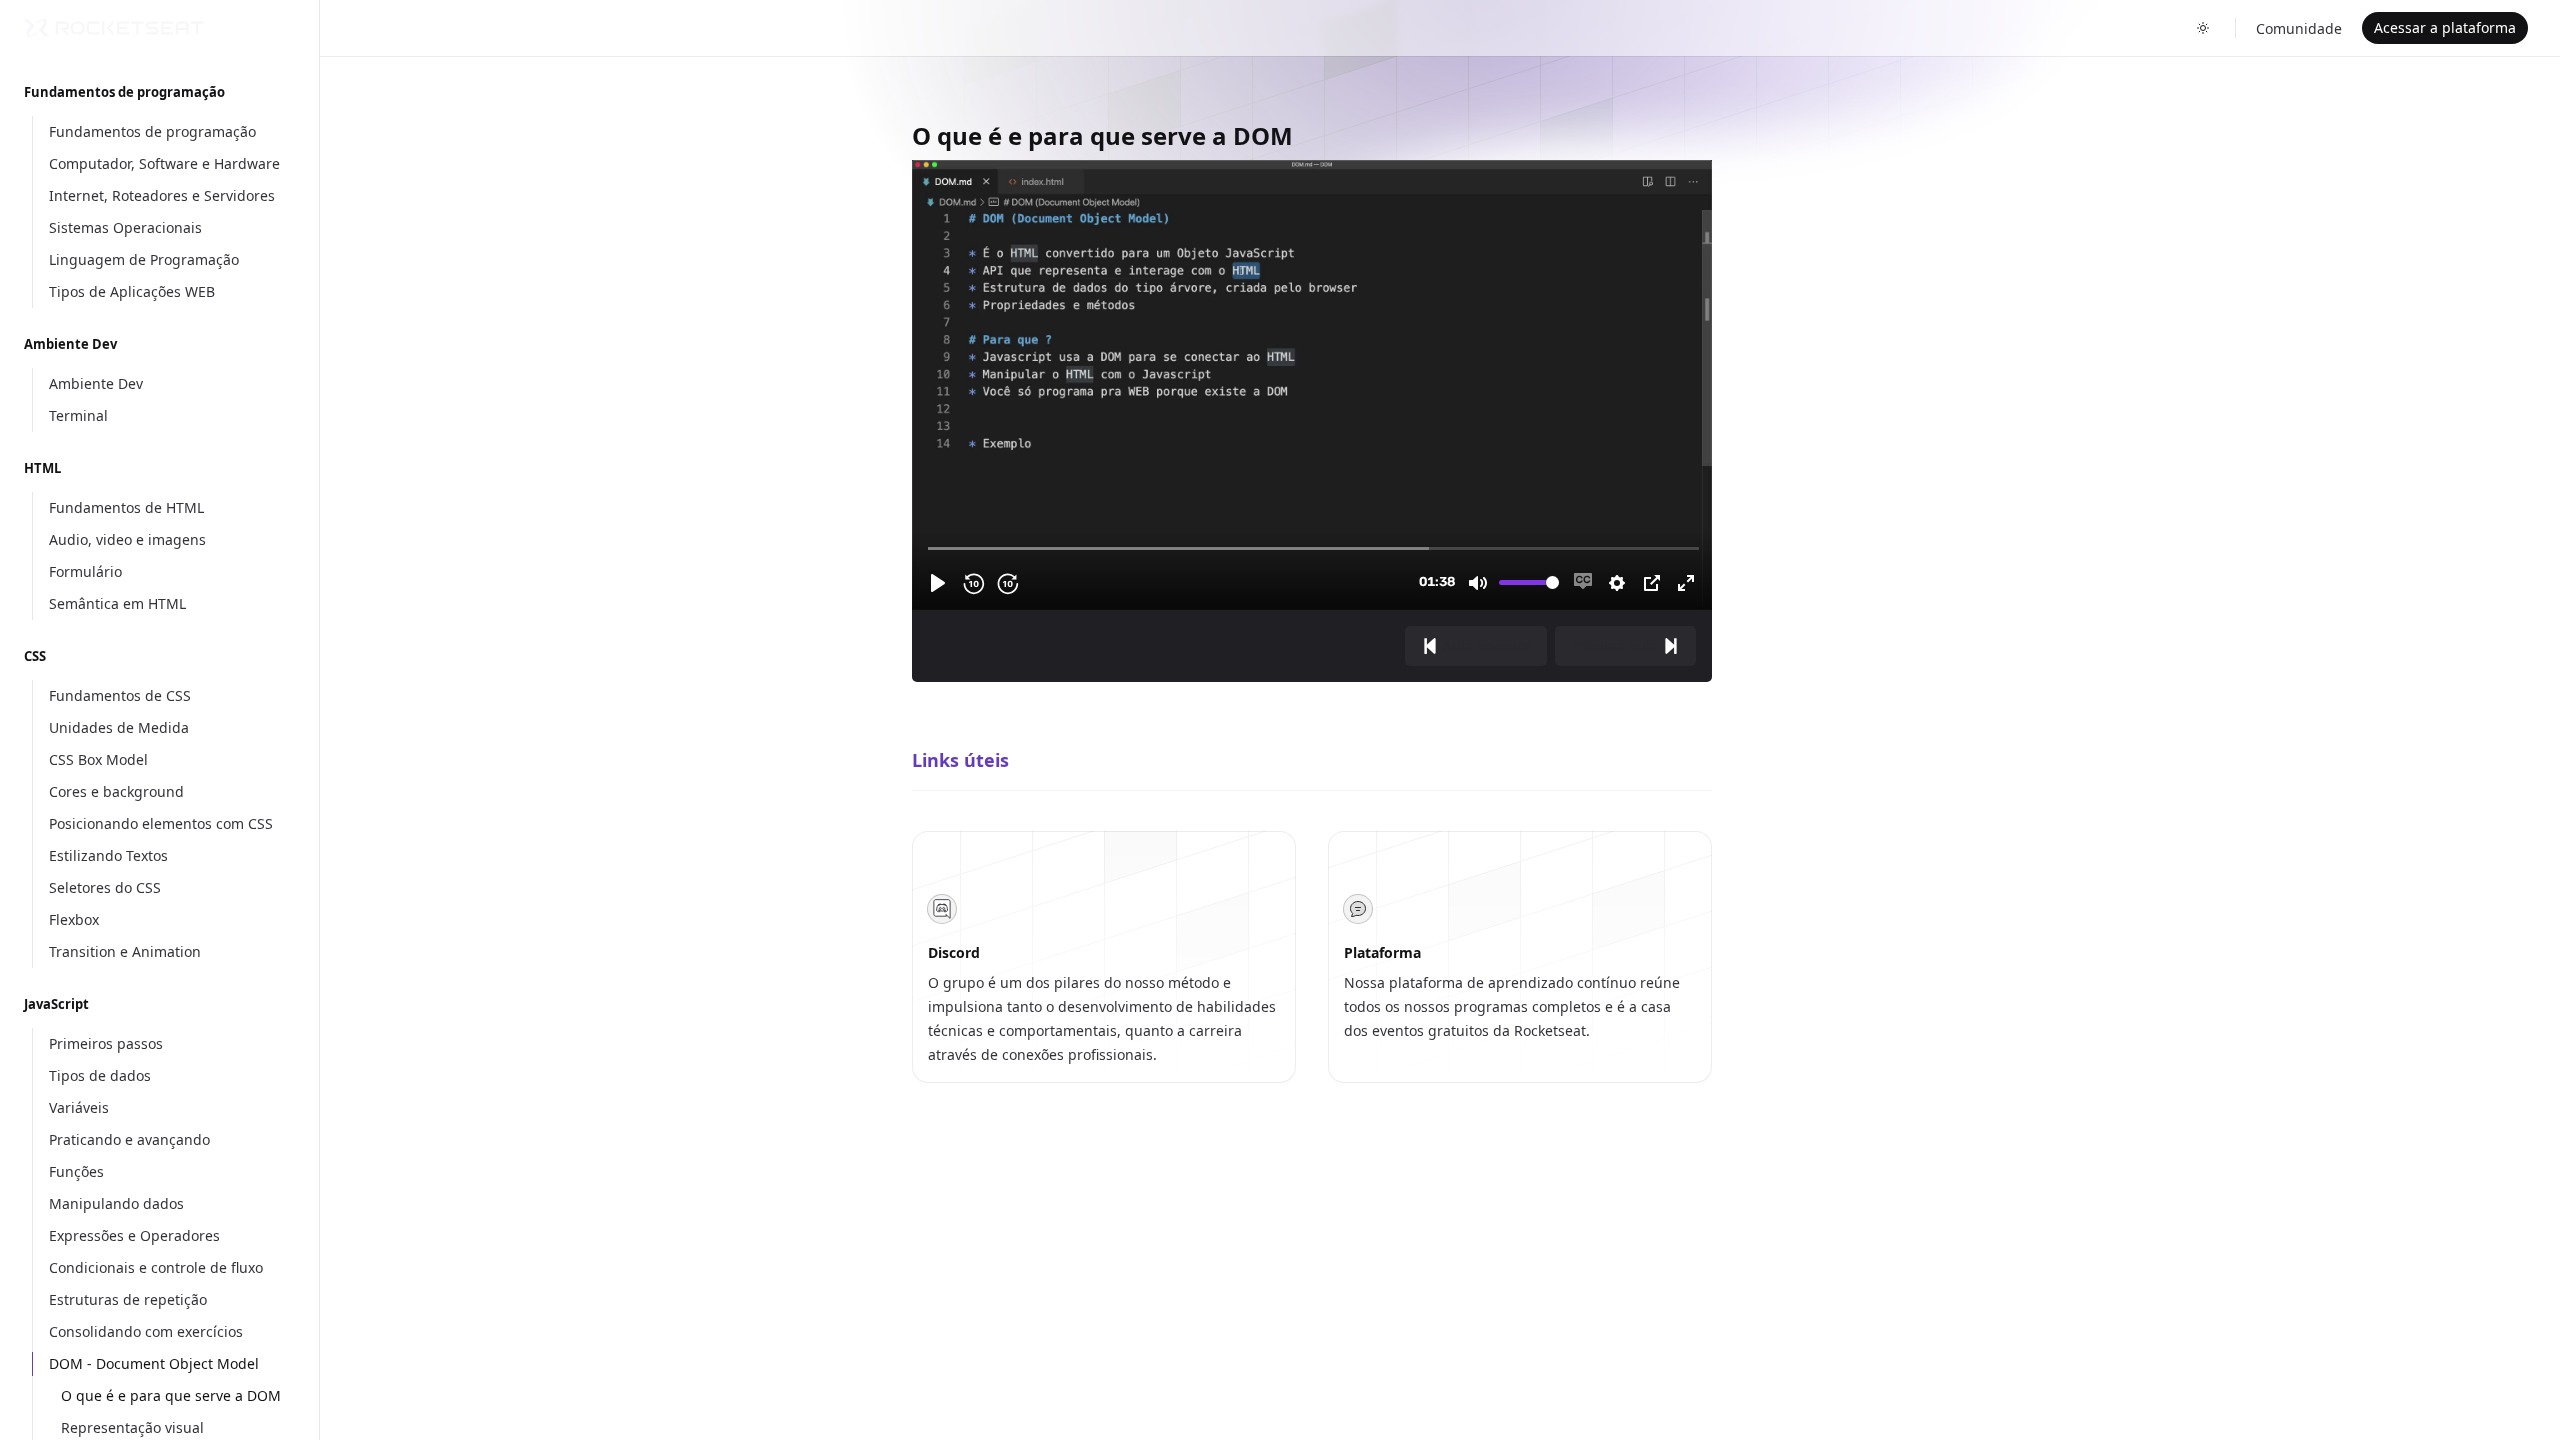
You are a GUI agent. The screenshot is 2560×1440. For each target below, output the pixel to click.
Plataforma (1382, 952)
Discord (954, 952)
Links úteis (960, 760)
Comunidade (2299, 28)
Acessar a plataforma (2445, 27)
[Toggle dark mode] (2203, 28)
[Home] (114, 28)
